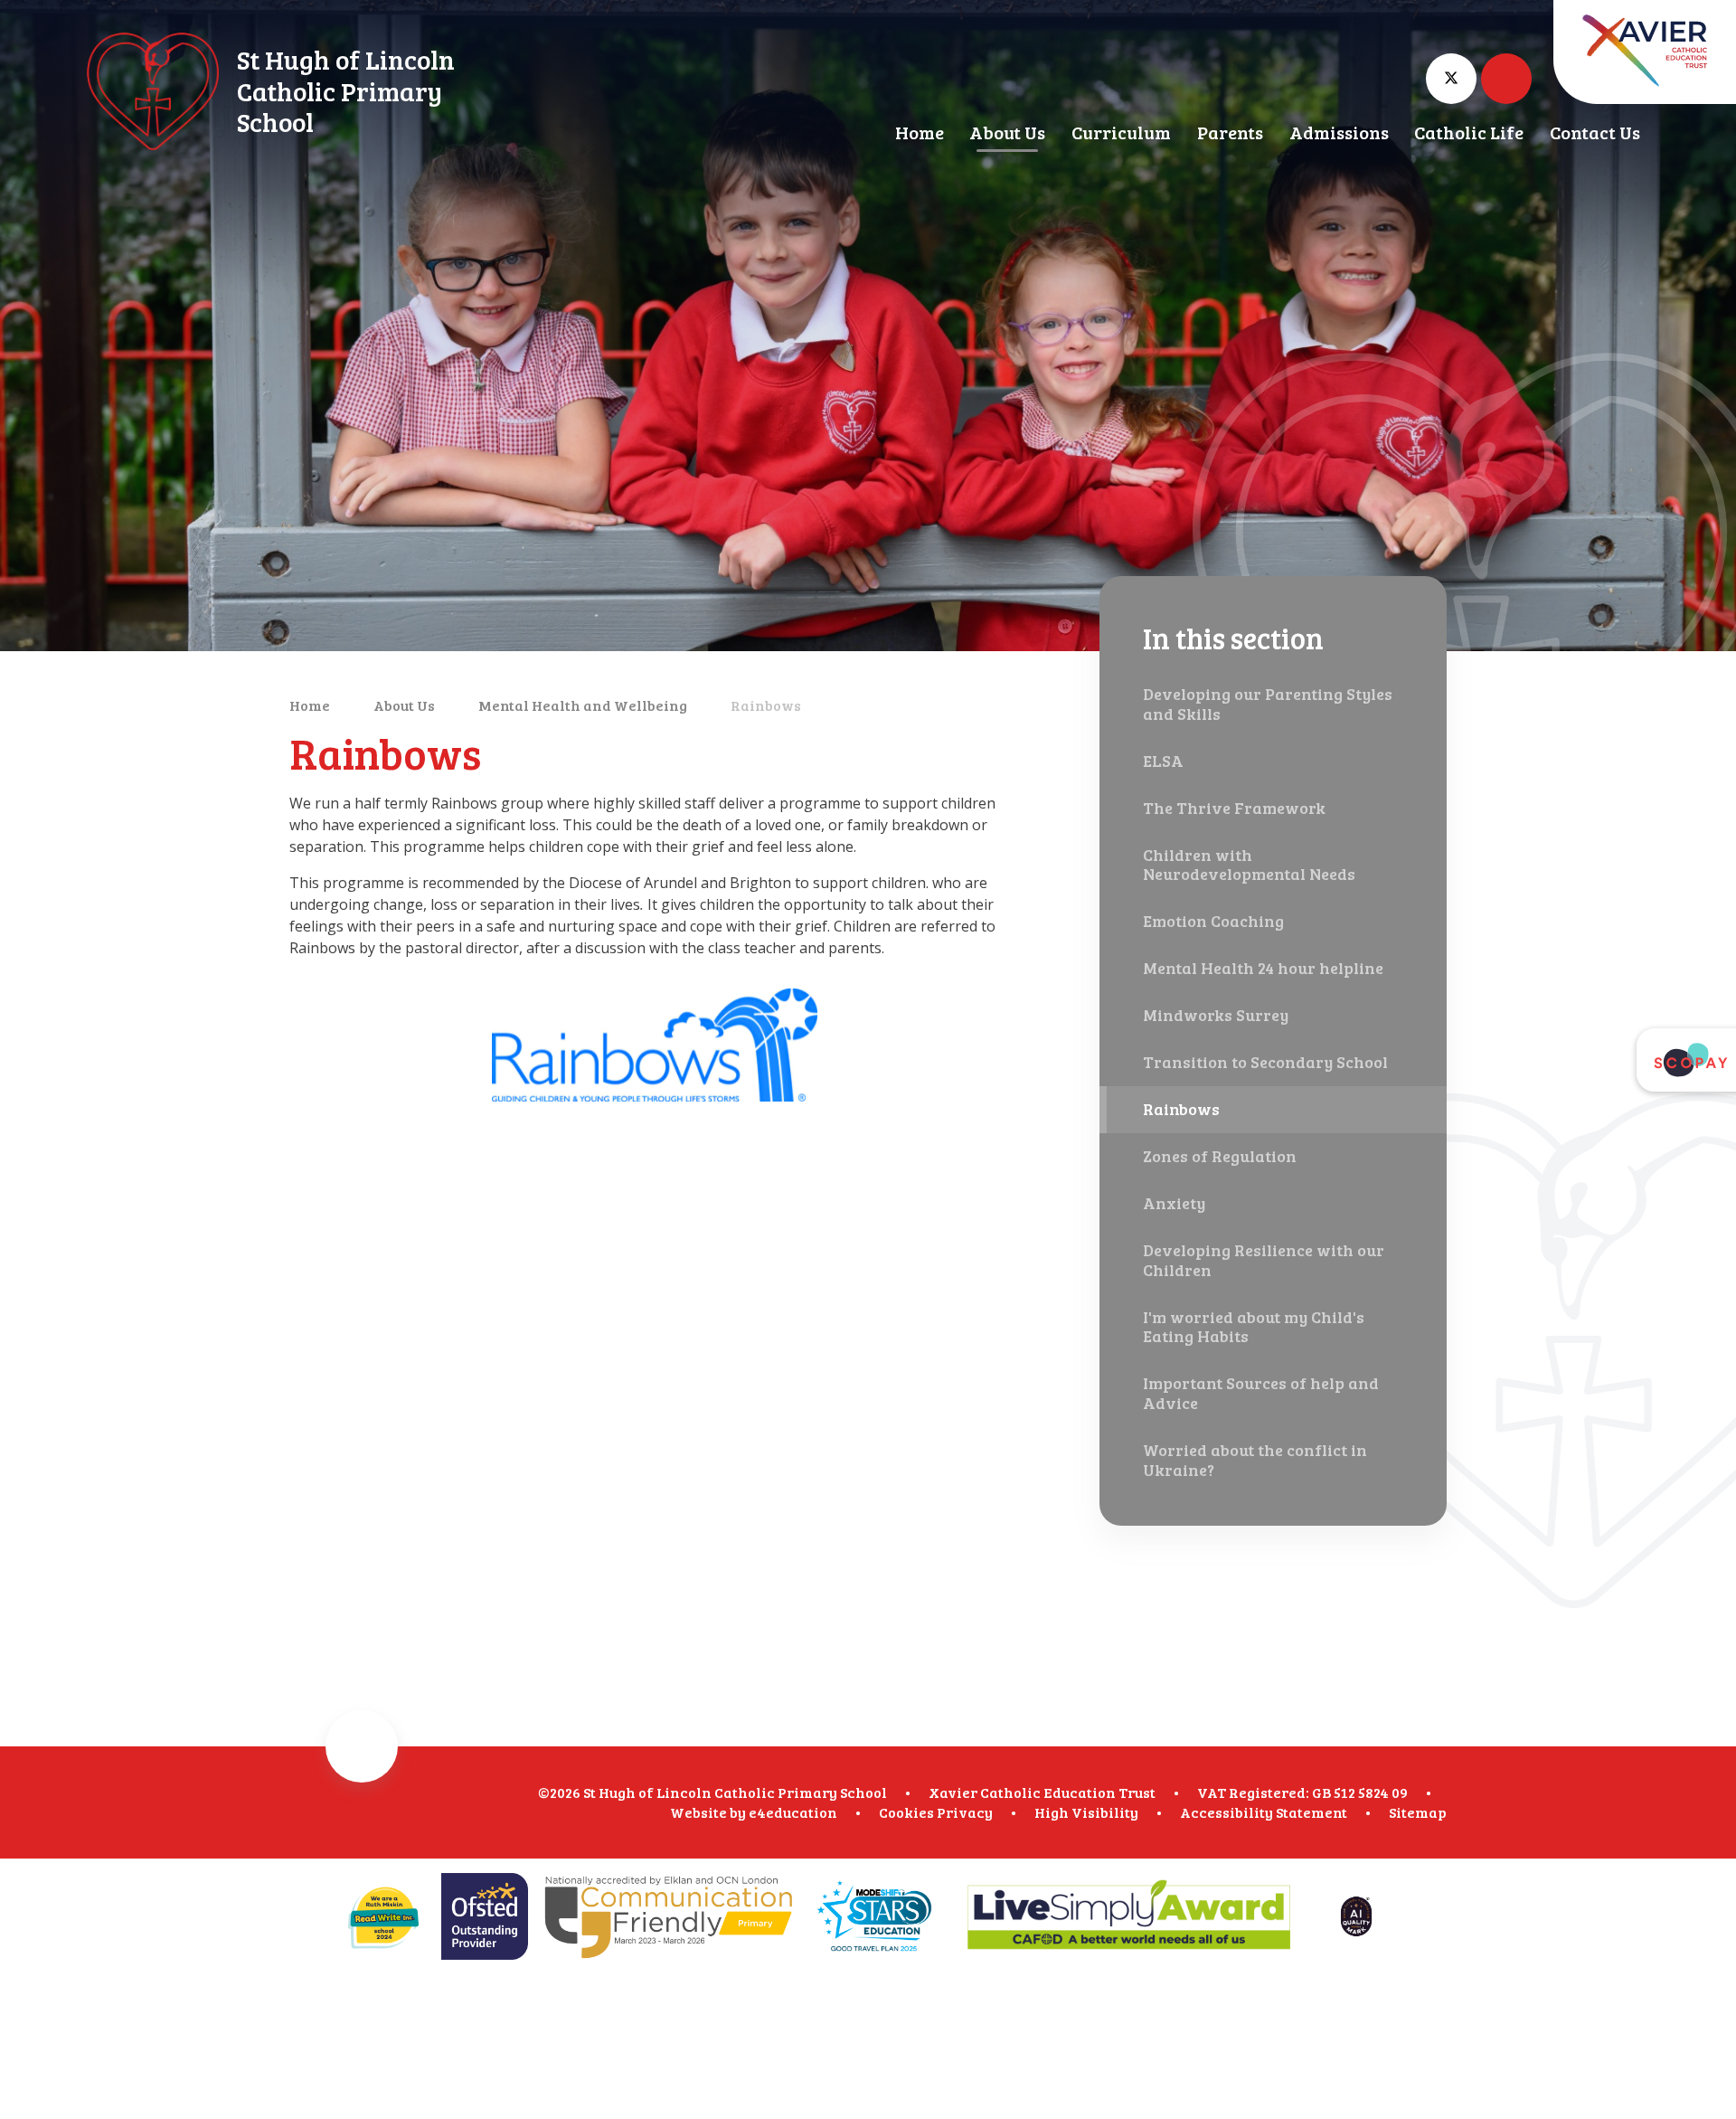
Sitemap (1418, 1812)
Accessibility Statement (1264, 1812)
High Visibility (1086, 1812)
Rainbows (766, 705)
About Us (404, 705)
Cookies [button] (906, 1812)
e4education (793, 1812)
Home (310, 705)
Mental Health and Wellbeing (583, 705)
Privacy (965, 1812)
